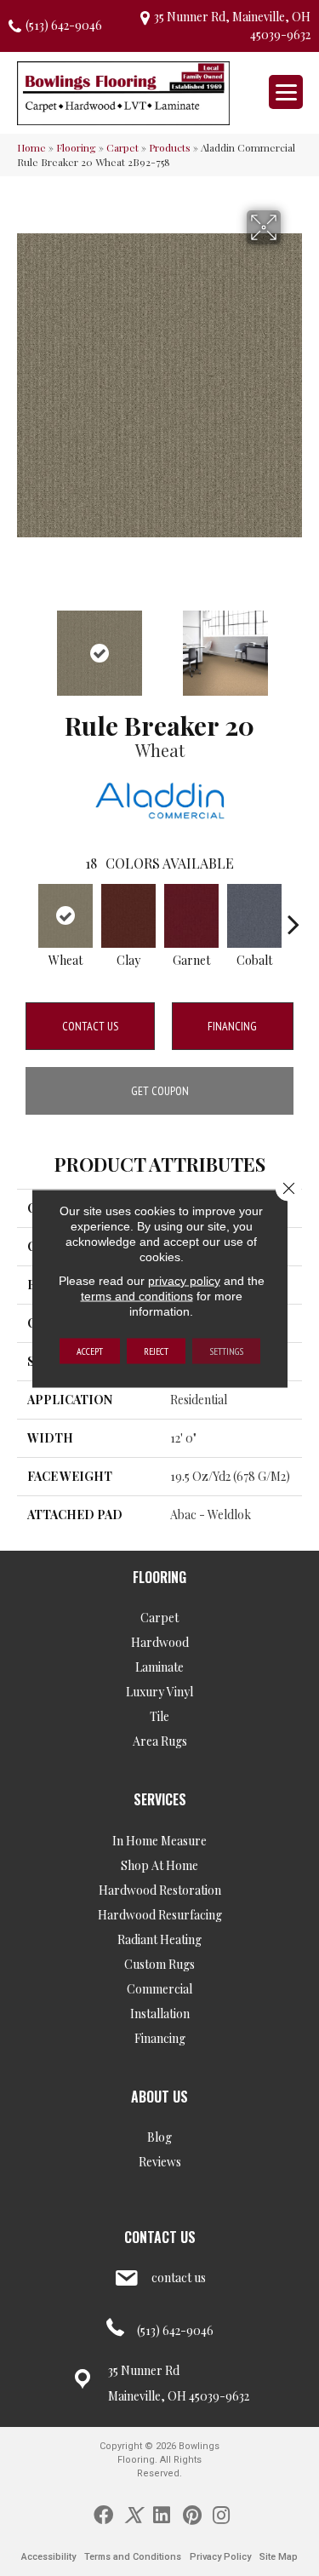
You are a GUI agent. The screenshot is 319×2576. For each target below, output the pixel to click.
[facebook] (103, 2514)
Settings (226, 1350)
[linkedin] (162, 2514)
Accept (90, 1350)
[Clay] (128, 916)
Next (293, 645)
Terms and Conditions (133, 2557)
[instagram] (221, 2514)
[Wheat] (66, 916)
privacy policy (184, 1280)
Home (31, 147)
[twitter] (133, 2514)
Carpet (122, 147)
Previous (26, 645)
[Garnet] (191, 916)
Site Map (279, 2557)
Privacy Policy (220, 2557)
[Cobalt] (254, 916)
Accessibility (48, 2557)
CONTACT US (160, 2237)
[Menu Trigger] (286, 92)
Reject (156, 1350)
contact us (179, 2278)
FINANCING (232, 1026)
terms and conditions (137, 1295)
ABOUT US (159, 2097)
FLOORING (159, 1577)
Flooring (76, 147)
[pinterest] (192, 2514)
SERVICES (160, 1799)
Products (170, 147)
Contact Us (90, 1026)
